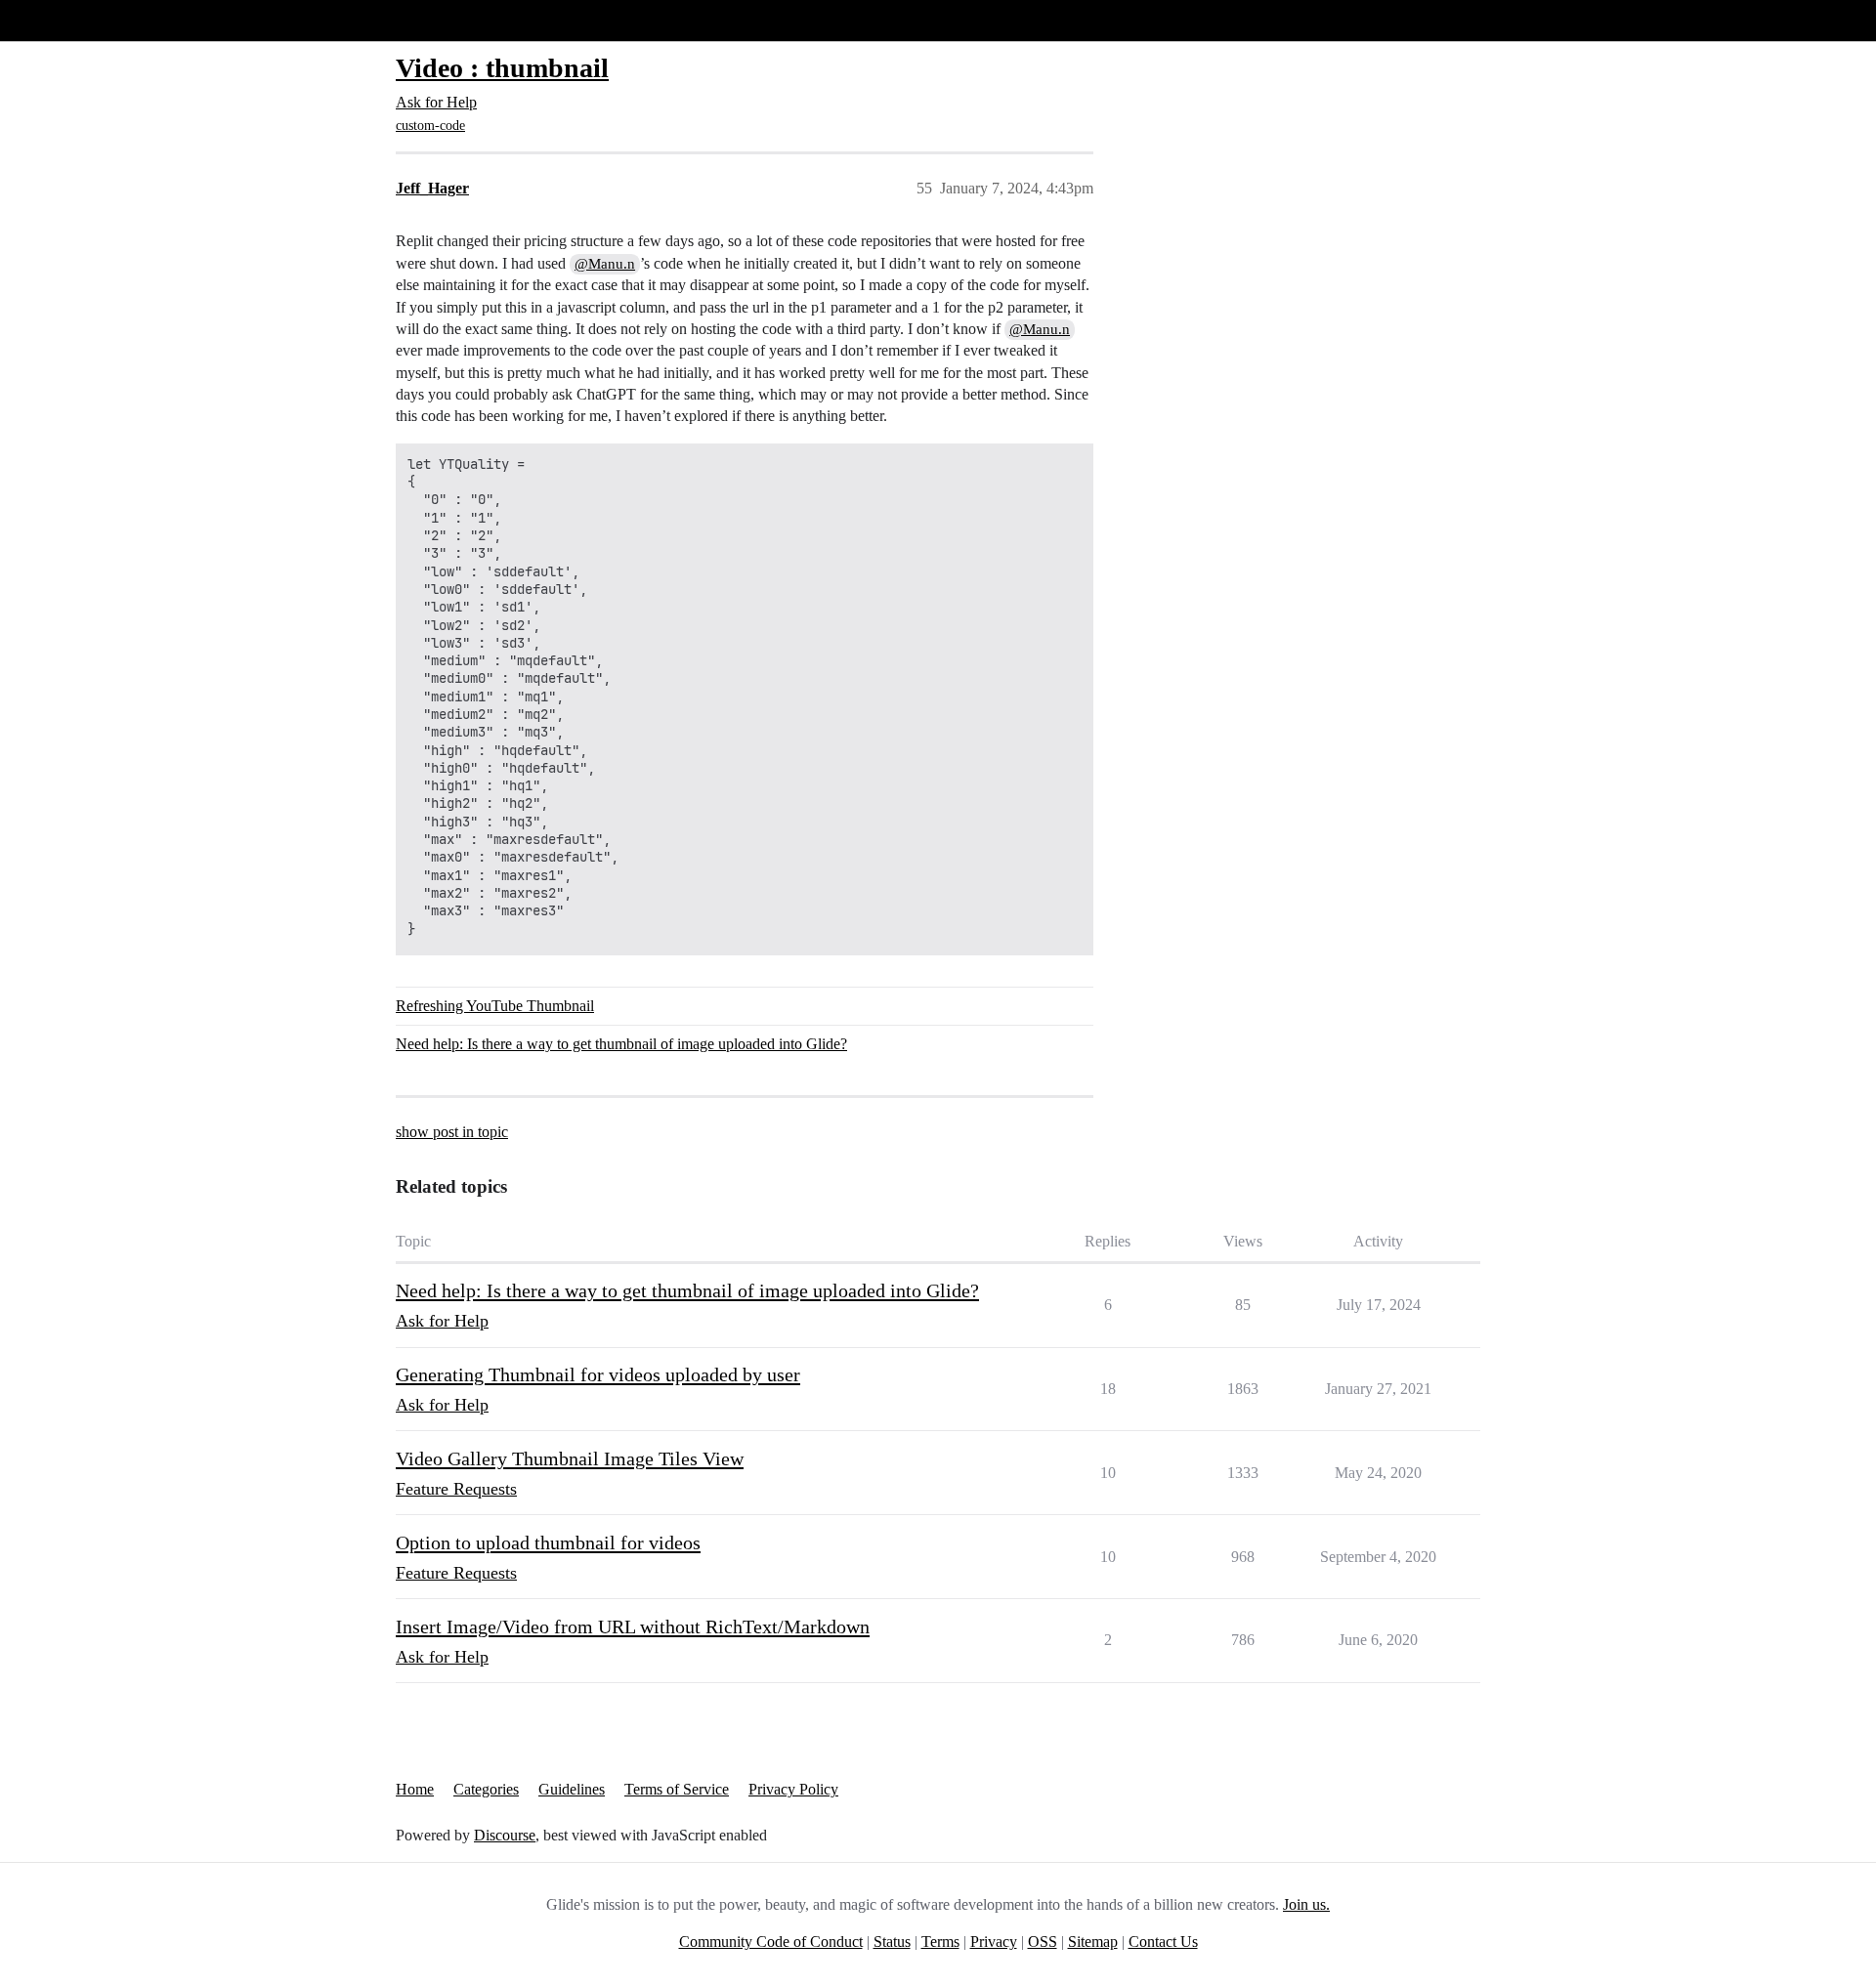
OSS (1043, 1942)
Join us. (1306, 1904)
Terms (940, 1942)
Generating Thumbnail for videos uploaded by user (598, 1374)
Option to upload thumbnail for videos (548, 1542)
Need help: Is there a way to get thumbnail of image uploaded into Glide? (621, 1044)
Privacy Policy (793, 1789)
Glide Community (65, 20)
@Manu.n (605, 264)
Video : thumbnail (502, 68)
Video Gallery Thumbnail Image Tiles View (570, 1458)
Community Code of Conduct (771, 1942)
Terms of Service (677, 1789)
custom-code (430, 126)
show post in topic (452, 1132)
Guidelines (572, 1789)
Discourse (505, 1835)
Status (892, 1942)
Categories (486, 1789)
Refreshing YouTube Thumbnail (495, 1006)
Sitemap (1093, 1942)
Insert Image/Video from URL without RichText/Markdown (633, 1626)
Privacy (994, 1942)
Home (415, 1789)
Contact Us (1163, 1942)
